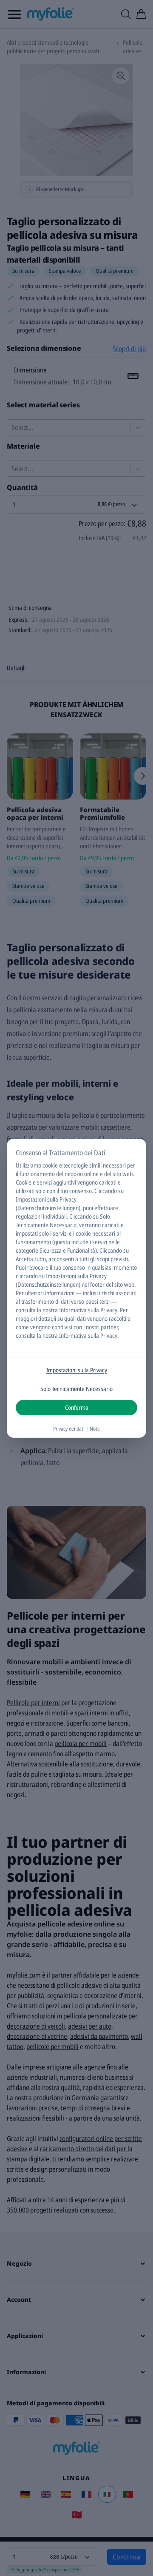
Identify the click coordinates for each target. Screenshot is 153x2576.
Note (95, 1429)
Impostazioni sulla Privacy (77, 1370)
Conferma (77, 1407)
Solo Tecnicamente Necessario (76, 1389)
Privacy (109, 1310)
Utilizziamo (28, 1165)
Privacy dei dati (69, 1429)
